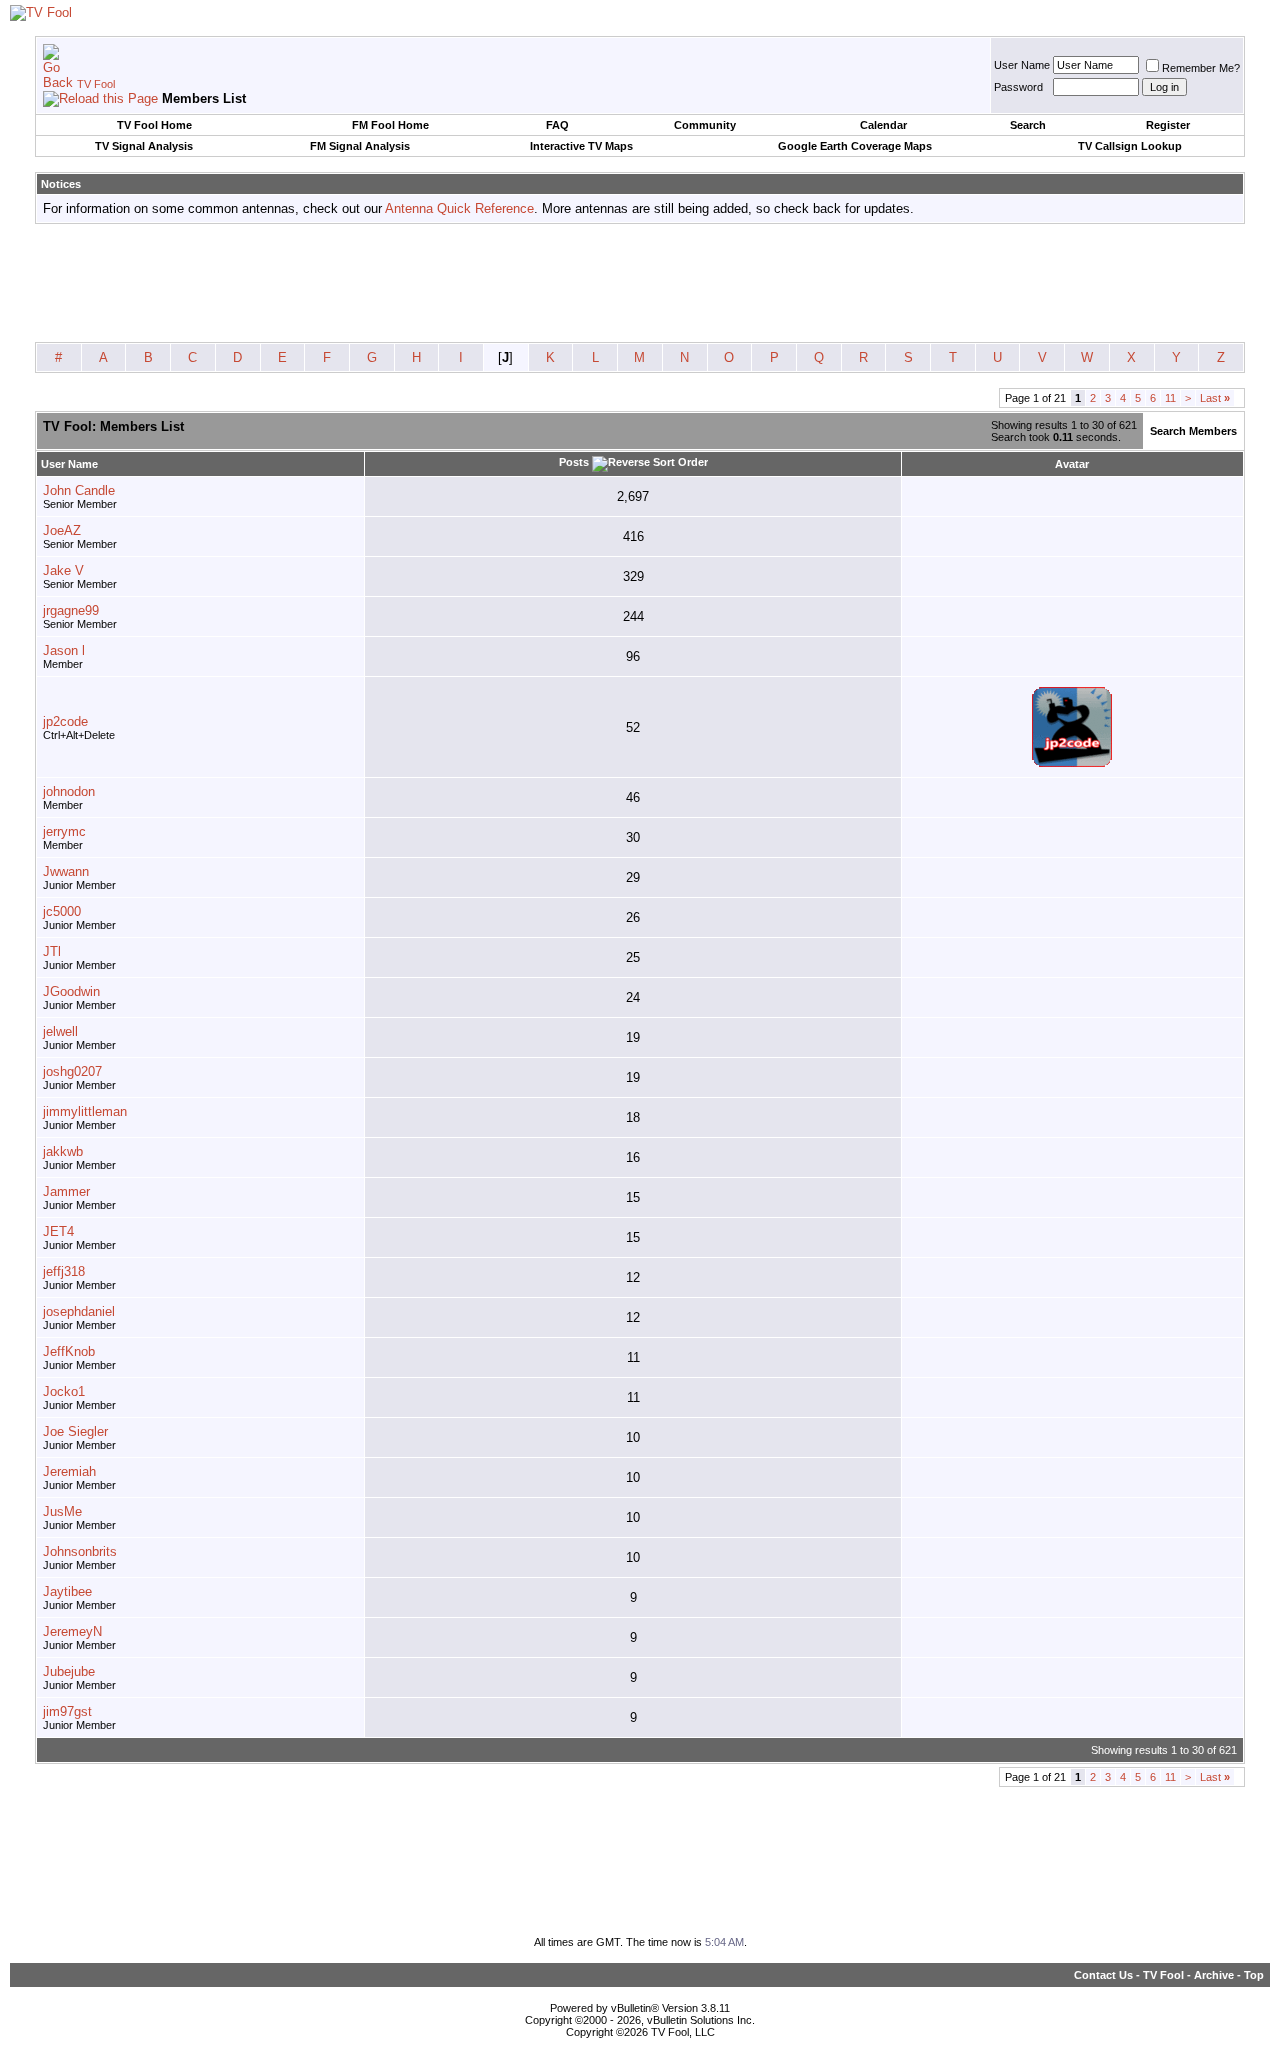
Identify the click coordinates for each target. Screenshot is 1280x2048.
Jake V (63, 570)
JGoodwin (71, 991)
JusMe (62, 1511)
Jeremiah (69, 1471)
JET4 (58, 1231)
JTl (52, 951)
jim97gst (67, 1711)
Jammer (66, 1191)
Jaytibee (67, 1591)
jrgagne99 (71, 610)
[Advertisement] (640, 284)
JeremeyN (72, 1631)
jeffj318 (64, 1271)
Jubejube (69, 1671)
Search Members (1193, 431)
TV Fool (96, 84)
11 (1170, 398)
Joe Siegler (75, 1431)
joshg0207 (72, 1071)
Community (705, 125)
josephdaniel (79, 1311)
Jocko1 (64, 1391)
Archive (1214, 1975)
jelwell (60, 1031)
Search (1028, 125)
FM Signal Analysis (360, 146)
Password (1018, 87)
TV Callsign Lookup (1130, 146)
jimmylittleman (85, 1111)
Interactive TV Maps (581, 146)
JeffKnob (69, 1351)
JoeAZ (62, 530)
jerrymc (64, 831)
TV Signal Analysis (144, 146)
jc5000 (62, 911)
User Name (1022, 65)
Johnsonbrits (80, 1551)
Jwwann (66, 871)
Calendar (883, 125)
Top (1254, 1975)
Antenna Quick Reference (459, 208)
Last (1215, 398)
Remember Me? (1201, 68)
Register (1168, 125)
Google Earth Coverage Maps (855, 146)
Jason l (64, 650)
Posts (574, 462)
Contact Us (1103, 1975)
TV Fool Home (154, 125)
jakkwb (63, 1151)
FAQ (557, 125)
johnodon (69, 791)
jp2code (65, 721)
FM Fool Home (390, 125)
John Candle (79, 490)
